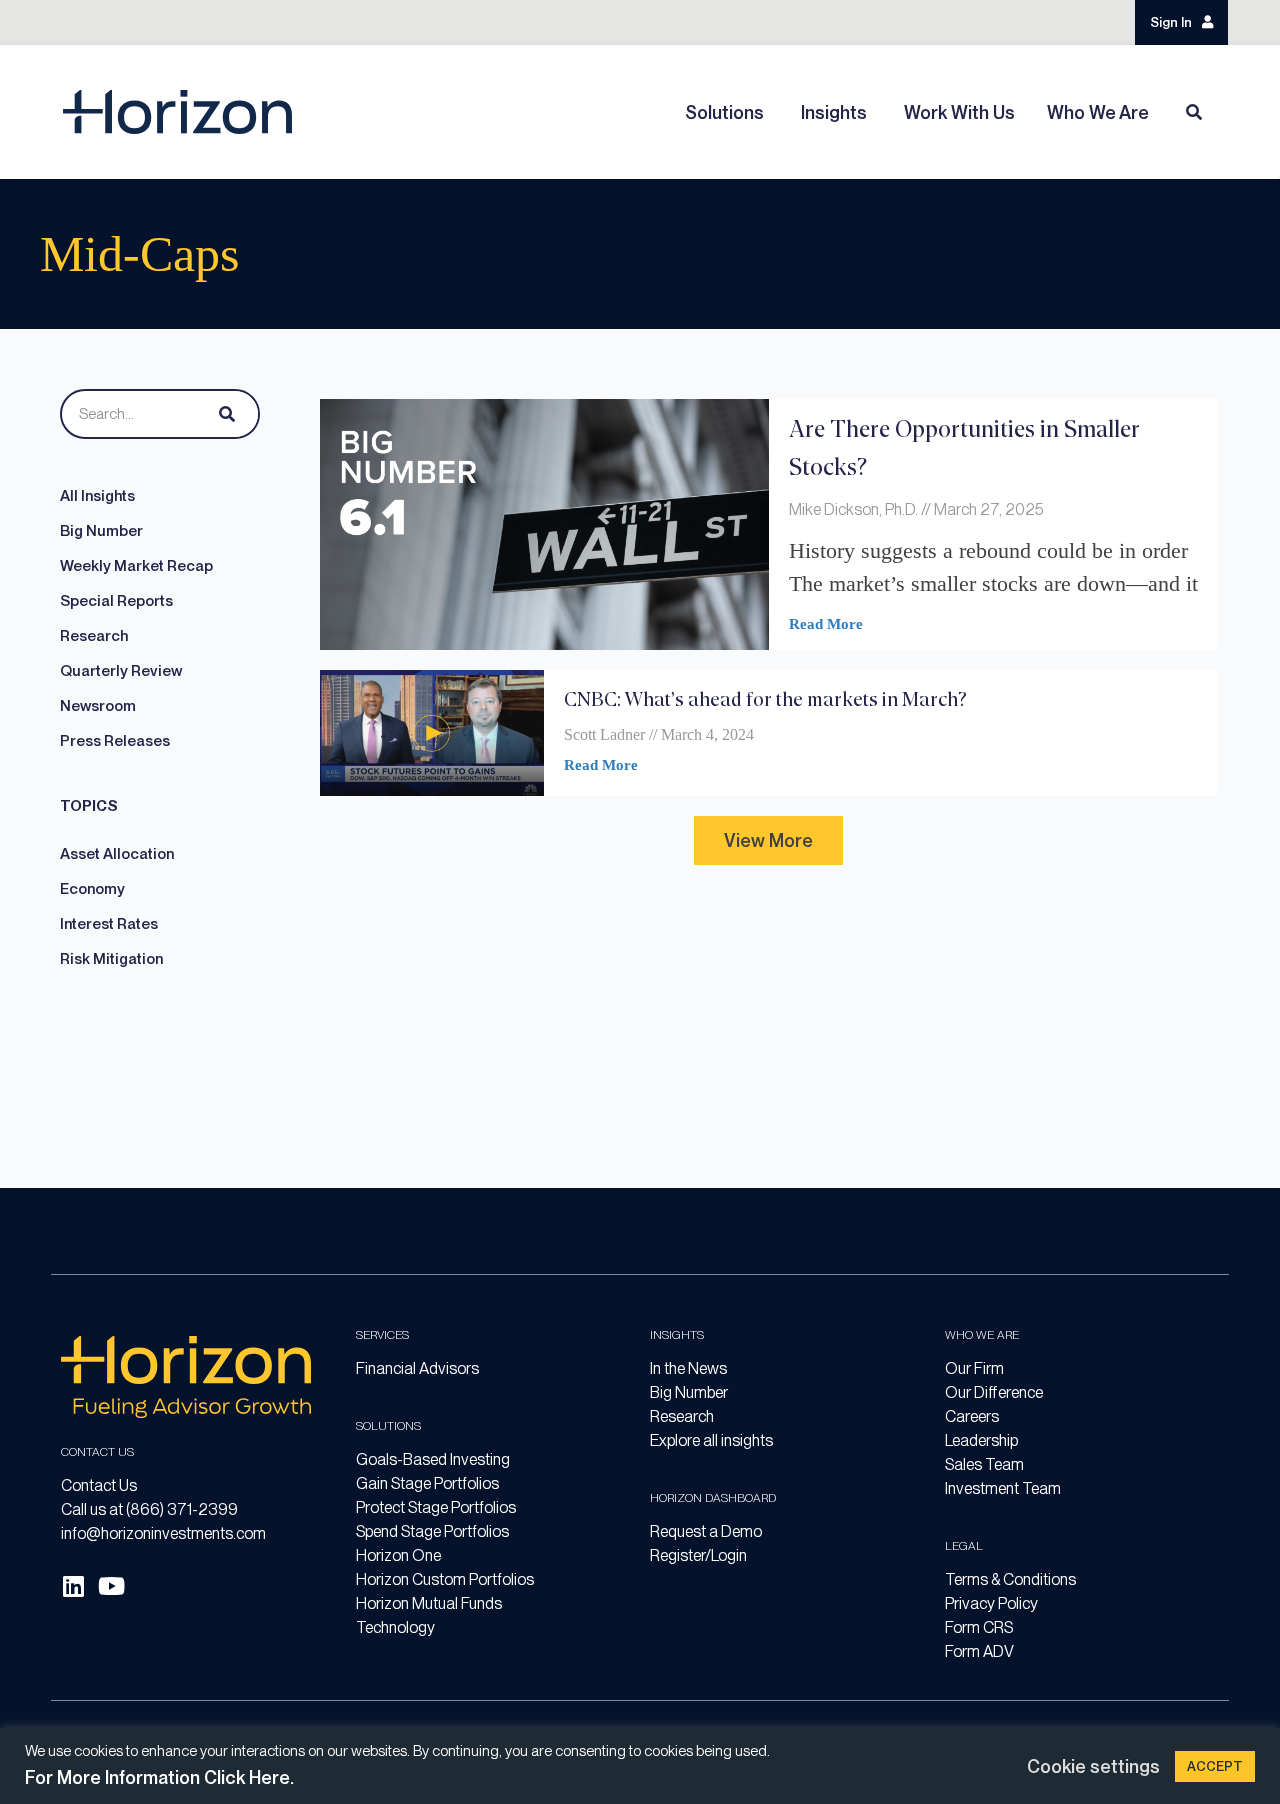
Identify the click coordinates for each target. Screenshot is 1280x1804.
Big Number (101, 531)
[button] (768, 840)
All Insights (97, 496)
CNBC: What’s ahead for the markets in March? (765, 698)
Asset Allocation (117, 854)
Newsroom (98, 706)
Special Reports (116, 601)
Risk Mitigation (111, 959)
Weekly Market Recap (136, 566)
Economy (92, 889)
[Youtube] (111, 1586)
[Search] (223, 414)
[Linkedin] (73, 1586)
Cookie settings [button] (1093, 1766)
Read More (826, 624)
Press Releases (115, 741)
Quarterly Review (121, 671)
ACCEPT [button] (1215, 1766)
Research (94, 636)
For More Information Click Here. (159, 1777)
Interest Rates (109, 924)
